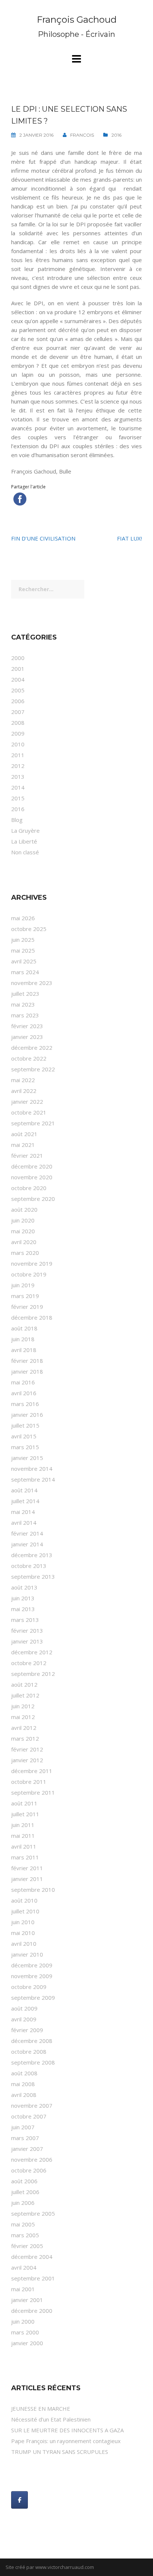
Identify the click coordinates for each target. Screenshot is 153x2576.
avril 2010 (24, 1944)
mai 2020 (23, 1231)
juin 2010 (23, 1922)
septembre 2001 (33, 2278)
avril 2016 (24, 1393)
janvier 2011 (27, 1879)
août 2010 (24, 1900)
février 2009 (27, 2030)
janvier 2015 (27, 1458)
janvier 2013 (27, 1641)
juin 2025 (23, 940)
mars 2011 (25, 1857)
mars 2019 (25, 1296)
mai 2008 (23, 2084)
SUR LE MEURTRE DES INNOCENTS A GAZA (67, 2430)
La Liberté (24, 841)
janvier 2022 (27, 1102)
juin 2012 (23, 1706)
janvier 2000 (27, 2343)
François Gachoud (77, 20)
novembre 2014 (32, 1469)
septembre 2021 (33, 1123)
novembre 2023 (32, 983)
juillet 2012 (25, 1695)
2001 (18, 669)
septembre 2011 (33, 1792)
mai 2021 (23, 1145)
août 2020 (24, 1209)
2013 (18, 777)
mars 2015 (25, 1447)
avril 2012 (24, 1728)
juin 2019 (23, 1285)
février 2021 (27, 1155)
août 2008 (24, 2073)
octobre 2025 (29, 929)
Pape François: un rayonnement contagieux (66, 2441)
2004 (18, 679)
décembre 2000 (32, 2311)
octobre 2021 (29, 1112)
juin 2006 (23, 2203)
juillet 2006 (25, 2192)
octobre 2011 (29, 1782)
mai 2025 (23, 950)
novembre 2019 (32, 1263)
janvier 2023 (27, 1037)
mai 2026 (23, 918)
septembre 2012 (33, 1674)
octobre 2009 (29, 1987)
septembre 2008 (33, 2062)
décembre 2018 (32, 1317)
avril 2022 (24, 1091)
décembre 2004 (32, 2257)
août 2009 (24, 2008)
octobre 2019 (29, 1274)
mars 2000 (25, 2332)
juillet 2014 (25, 1501)
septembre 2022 (33, 1069)
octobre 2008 (29, 2051)
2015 (18, 798)
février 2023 (27, 1026)
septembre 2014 (33, 1479)
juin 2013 (23, 1598)
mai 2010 (23, 1933)
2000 (18, 658)
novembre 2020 (32, 1177)
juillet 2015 (25, 1425)
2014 (18, 787)
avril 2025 (24, 961)
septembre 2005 (33, 2213)
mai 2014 (23, 1512)
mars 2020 (25, 1253)
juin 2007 (23, 2127)
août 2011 (24, 1803)
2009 (18, 733)
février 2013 (27, 1630)
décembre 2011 (32, 1771)
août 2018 (24, 1328)
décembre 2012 (32, 1652)
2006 (18, 701)
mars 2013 (25, 1620)
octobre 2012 (29, 1663)
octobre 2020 (29, 1188)
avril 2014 (24, 1523)
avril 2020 (24, 1242)
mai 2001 (23, 2289)
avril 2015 (24, 1436)
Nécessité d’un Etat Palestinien (51, 2419)
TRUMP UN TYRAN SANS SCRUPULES (60, 2452)
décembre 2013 (32, 1555)
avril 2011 (24, 1846)
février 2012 (27, 1749)
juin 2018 (23, 1339)
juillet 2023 (25, 994)
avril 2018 (24, 1350)
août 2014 (24, 1490)
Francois (82, 135)
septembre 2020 (33, 1199)
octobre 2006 (29, 2170)
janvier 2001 (27, 2300)
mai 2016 (23, 1382)
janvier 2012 (27, 1760)
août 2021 (24, 1134)
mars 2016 (25, 1404)
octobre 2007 (29, 2116)
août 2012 (24, 1684)
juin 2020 (23, 1220)
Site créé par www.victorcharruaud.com (50, 2567)
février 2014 (27, 1533)
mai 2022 (23, 1080)
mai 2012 (23, 1717)
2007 (18, 712)
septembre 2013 (33, 1576)
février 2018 (27, 1361)
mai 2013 (23, 1609)
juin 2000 (23, 2321)
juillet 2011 (25, 1814)
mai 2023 (23, 1004)
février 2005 (27, 2246)
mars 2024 (25, 972)
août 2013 (24, 1587)
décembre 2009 (32, 1965)
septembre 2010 (33, 1890)
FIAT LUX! (129, 538)
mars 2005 (25, 2235)
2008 (18, 723)
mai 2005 (23, 2224)
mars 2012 (25, 1738)
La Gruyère (25, 830)
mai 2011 (23, 1836)
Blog (17, 820)
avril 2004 (24, 2267)
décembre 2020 (32, 1166)
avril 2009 (24, 2019)
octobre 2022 (29, 1058)
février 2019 (27, 1307)
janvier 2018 (27, 1371)
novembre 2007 (32, 2105)
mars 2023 (25, 1015)
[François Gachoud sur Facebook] (19, 2500)
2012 (18, 766)
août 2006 (24, 2181)
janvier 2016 (27, 1415)
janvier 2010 (27, 1954)
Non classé (25, 852)
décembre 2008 (32, 2041)
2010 (18, 744)
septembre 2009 (33, 1998)
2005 (18, 690)
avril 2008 (24, 2095)
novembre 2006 (32, 2159)
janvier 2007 (27, 2149)
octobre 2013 (29, 1566)
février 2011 (27, 1868)
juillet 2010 (25, 1911)
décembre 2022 (32, 1048)
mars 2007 (25, 2138)
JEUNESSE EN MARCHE (41, 2408)
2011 (18, 755)
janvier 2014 (27, 1544)
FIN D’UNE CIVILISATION (43, 538)
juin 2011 (23, 1825)
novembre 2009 (32, 1976)
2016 (116, 135)
